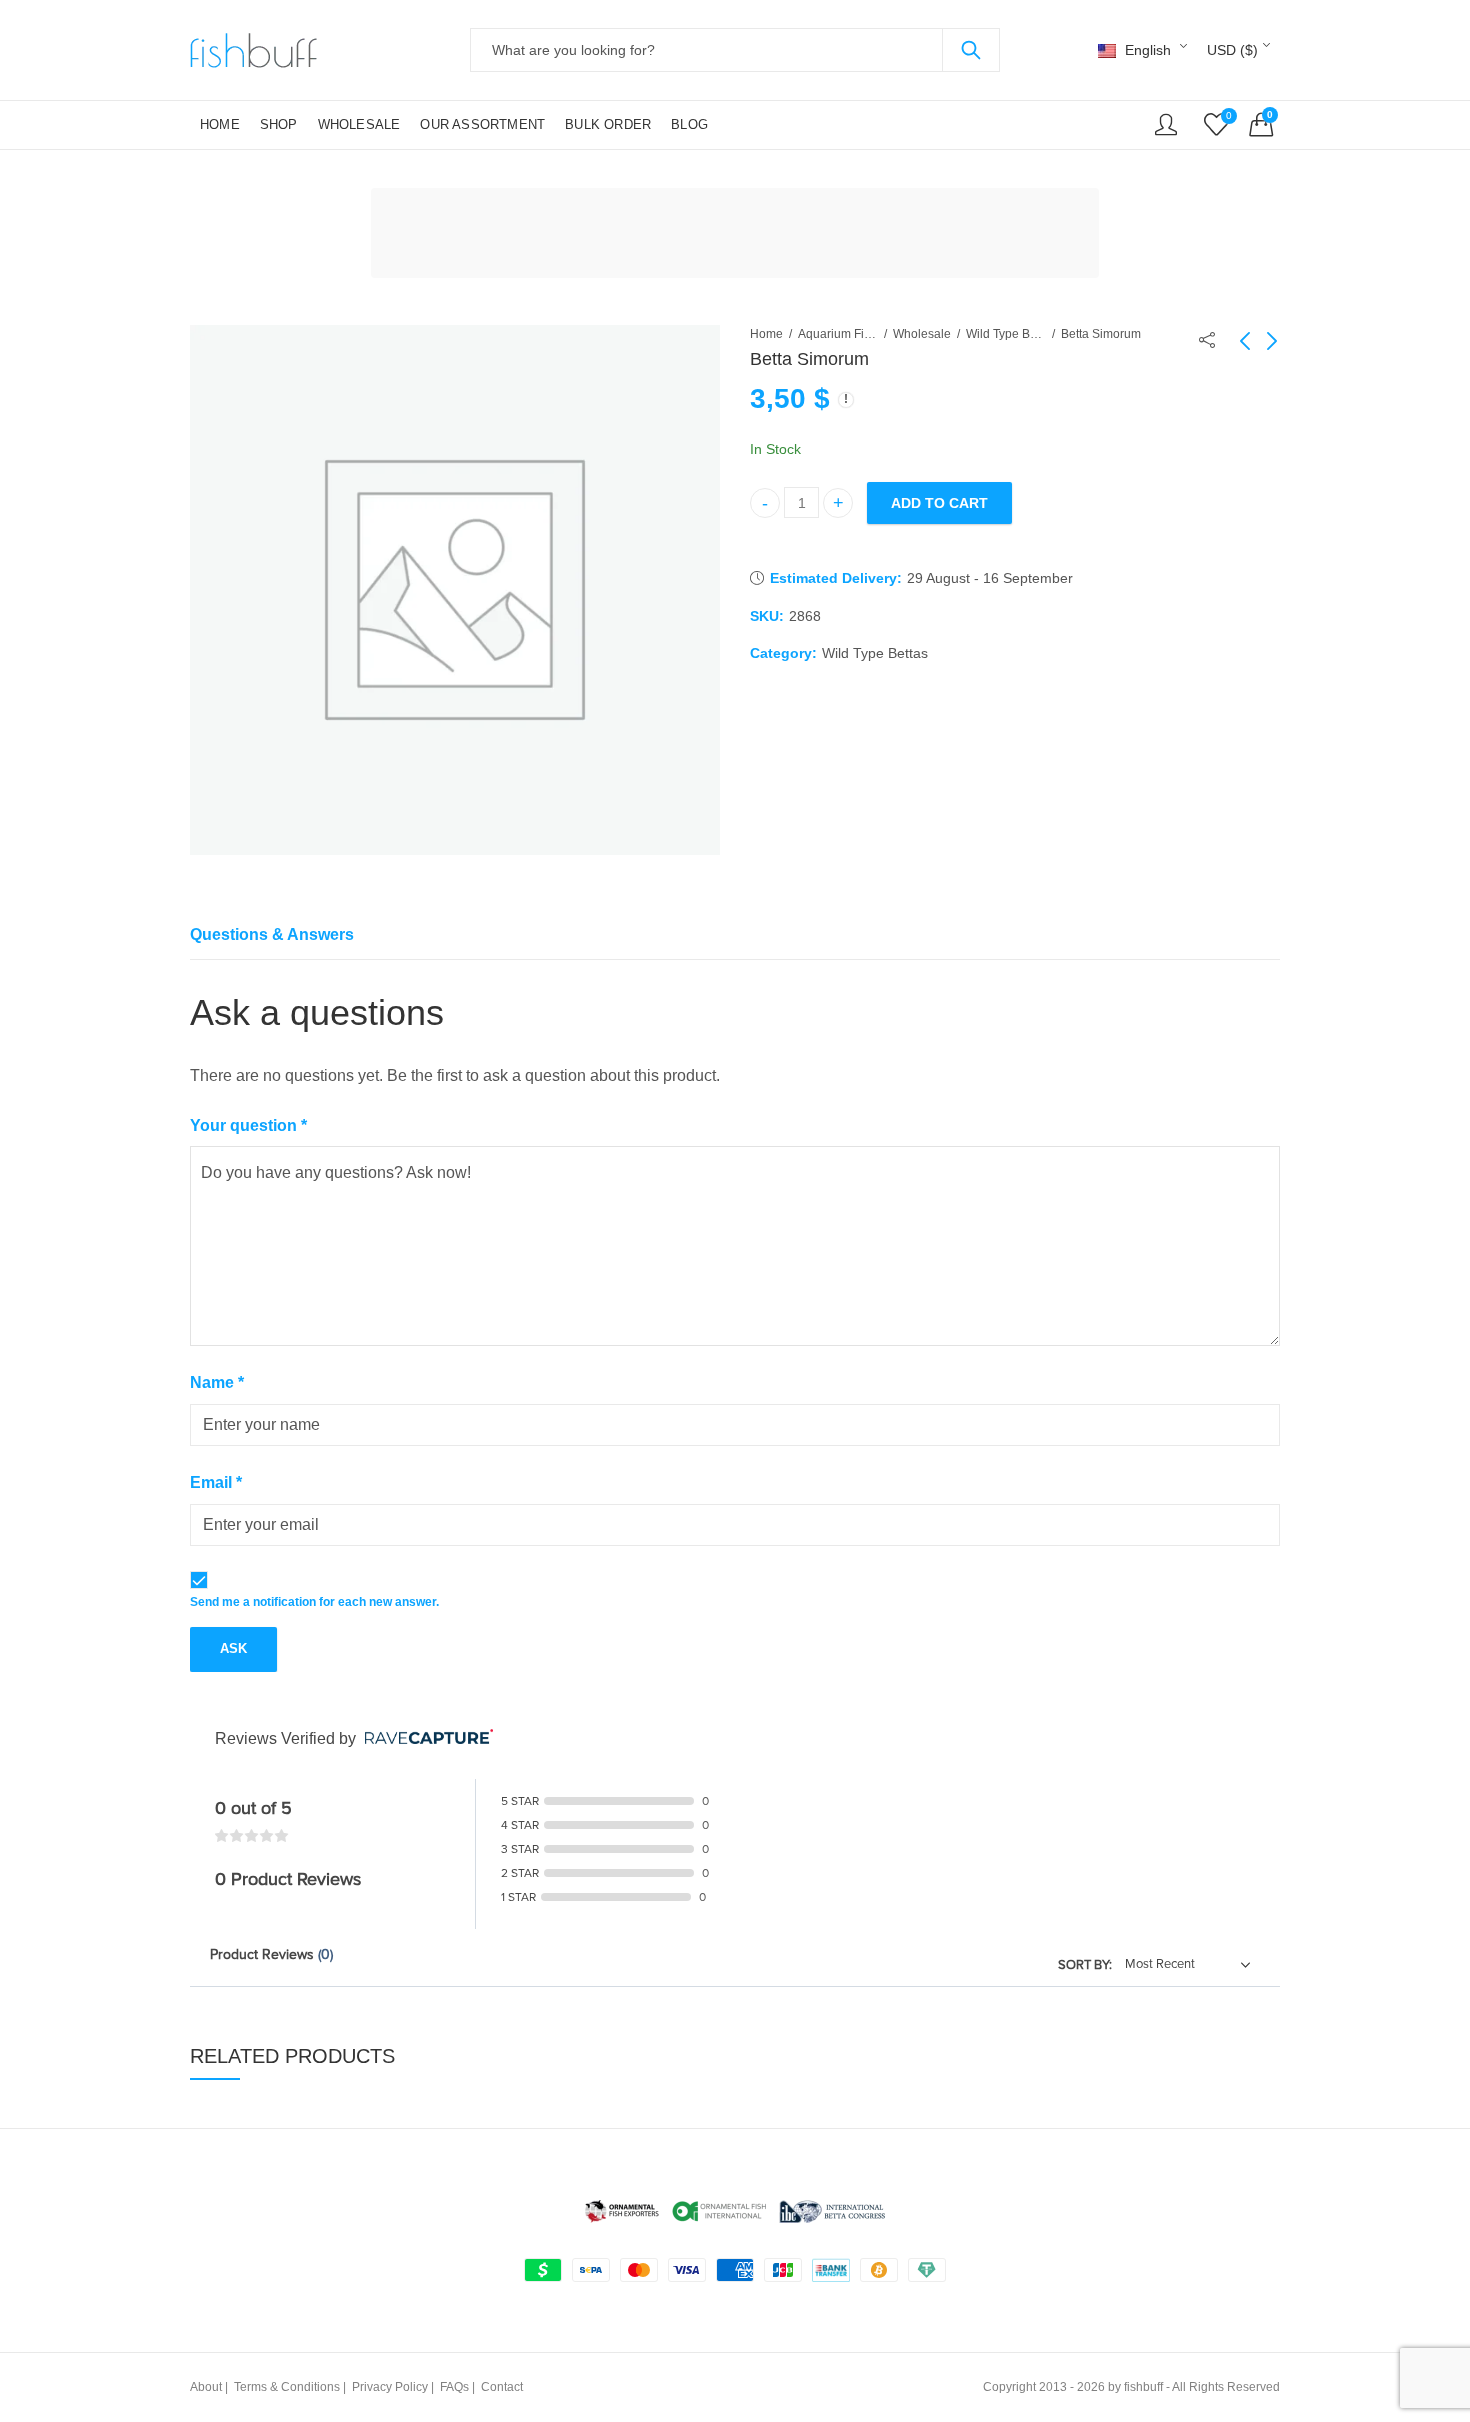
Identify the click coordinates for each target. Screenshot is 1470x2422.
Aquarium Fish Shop (838, 334)
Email (216, 1482)
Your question (248, 1125)
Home (766, 334)
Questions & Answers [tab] (272, 934)
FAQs (454, 2387)
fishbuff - (1147, 2387)
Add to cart (939, 503)
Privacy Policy (390, 2387)
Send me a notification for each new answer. (314, 1602)
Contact (502, 2387)
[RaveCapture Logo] (424, 1738)
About (206, 2387)
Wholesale (922, 334)
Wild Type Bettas (1006, 334)
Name (217, 1382)
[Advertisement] (741, 236)
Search (971, 50)
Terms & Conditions (287, 2387)
